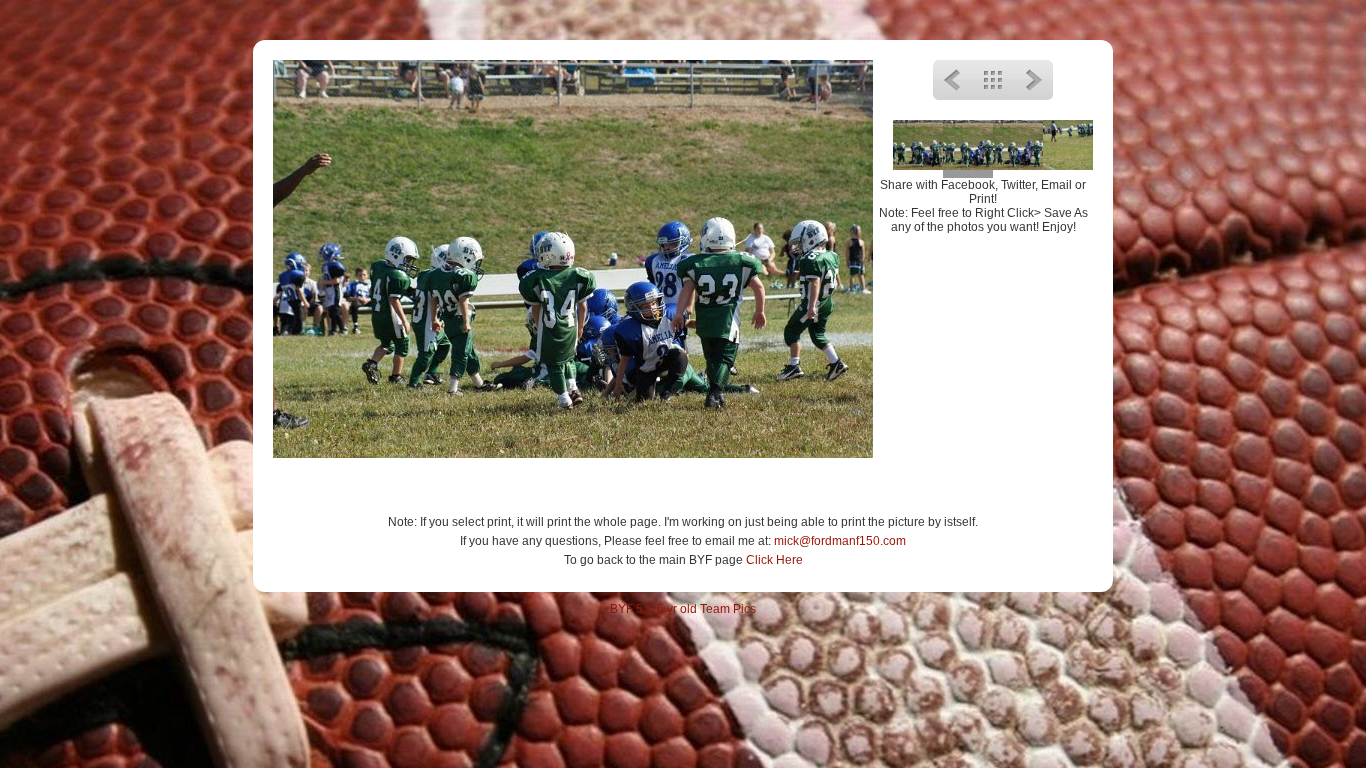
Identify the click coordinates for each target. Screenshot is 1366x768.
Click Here (774, 560)
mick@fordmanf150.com (840, 541)
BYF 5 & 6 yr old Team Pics (683, 609)
